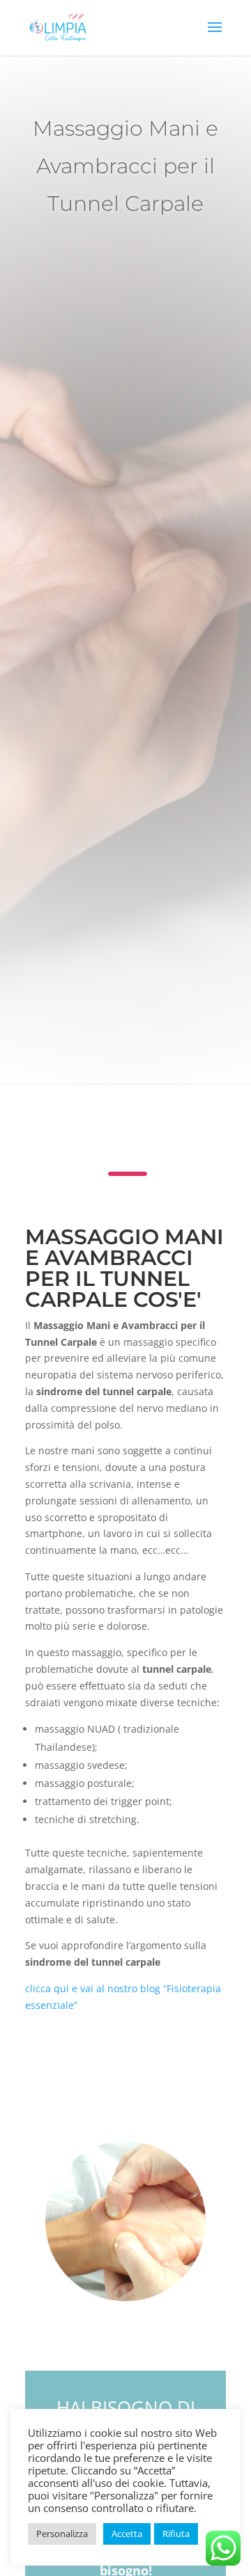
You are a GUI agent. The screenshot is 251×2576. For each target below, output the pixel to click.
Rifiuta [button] (176, 2534)
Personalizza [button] (62, 2534)
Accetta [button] (127, 2534)
